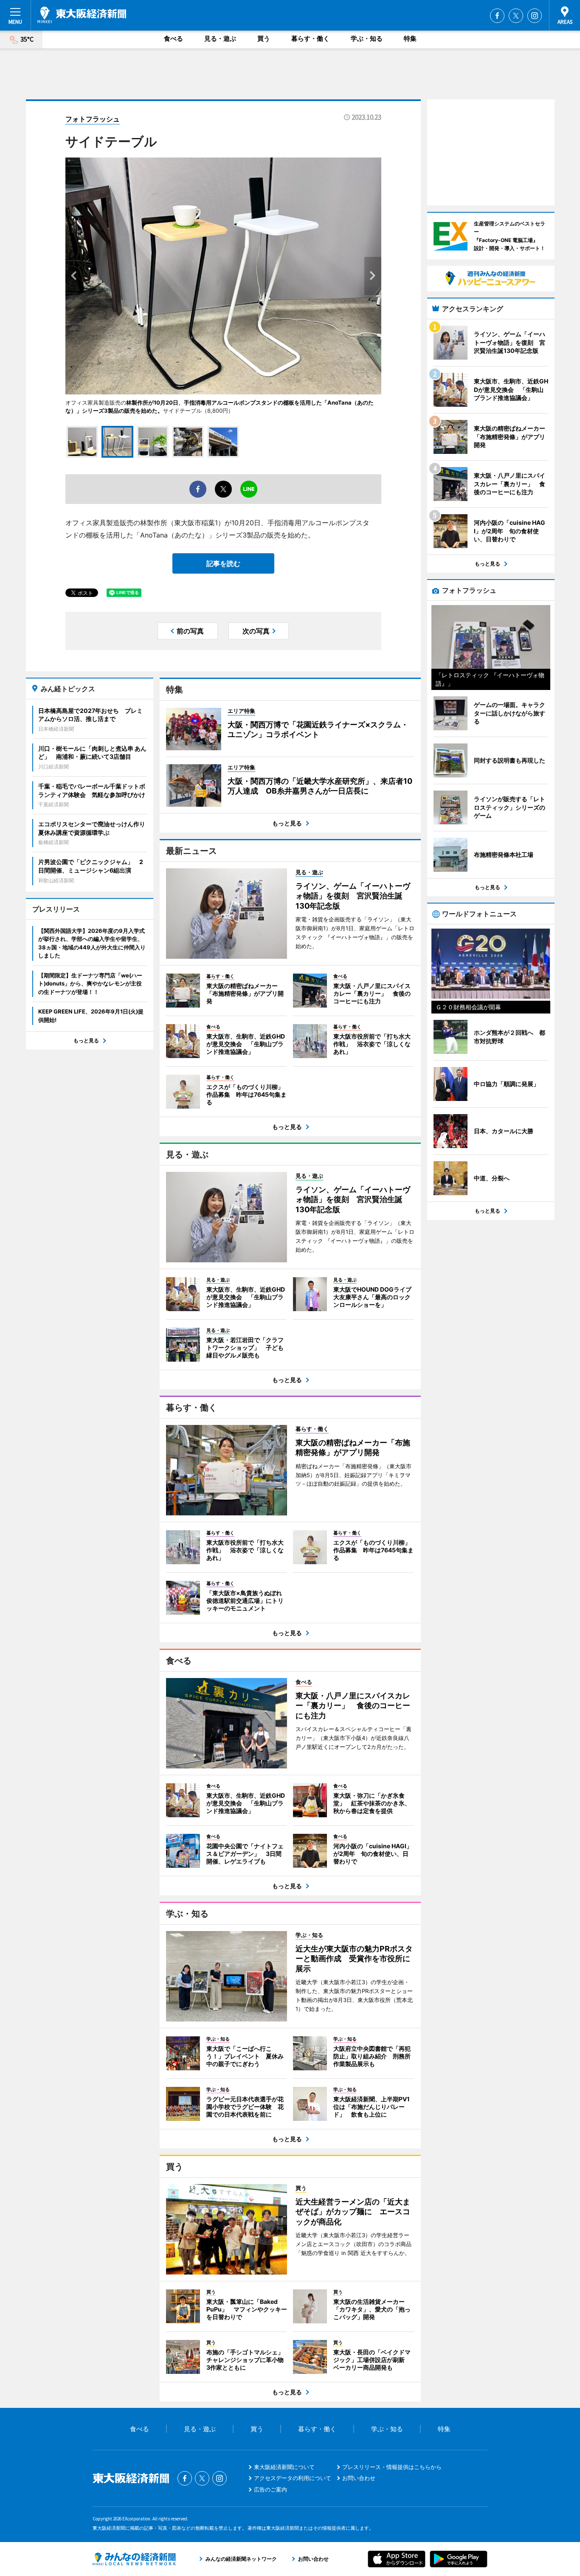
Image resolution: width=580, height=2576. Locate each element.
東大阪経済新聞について (284, 2467)
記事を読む (223, 563)
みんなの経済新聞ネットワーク (134, 2559)
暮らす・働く (310, 38)
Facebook (497, 16)
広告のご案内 (270, 2489)
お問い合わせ (359, 2478)
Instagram (535, 16)
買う (264, 38)
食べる (173, 38)
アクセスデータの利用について (293, 2478)
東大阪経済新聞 (82, 15)
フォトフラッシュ (93, 119)
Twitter (516, 16)
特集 (410, 38)
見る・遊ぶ (220, 38)
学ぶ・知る (367, 38)
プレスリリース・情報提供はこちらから (392, 2467)
